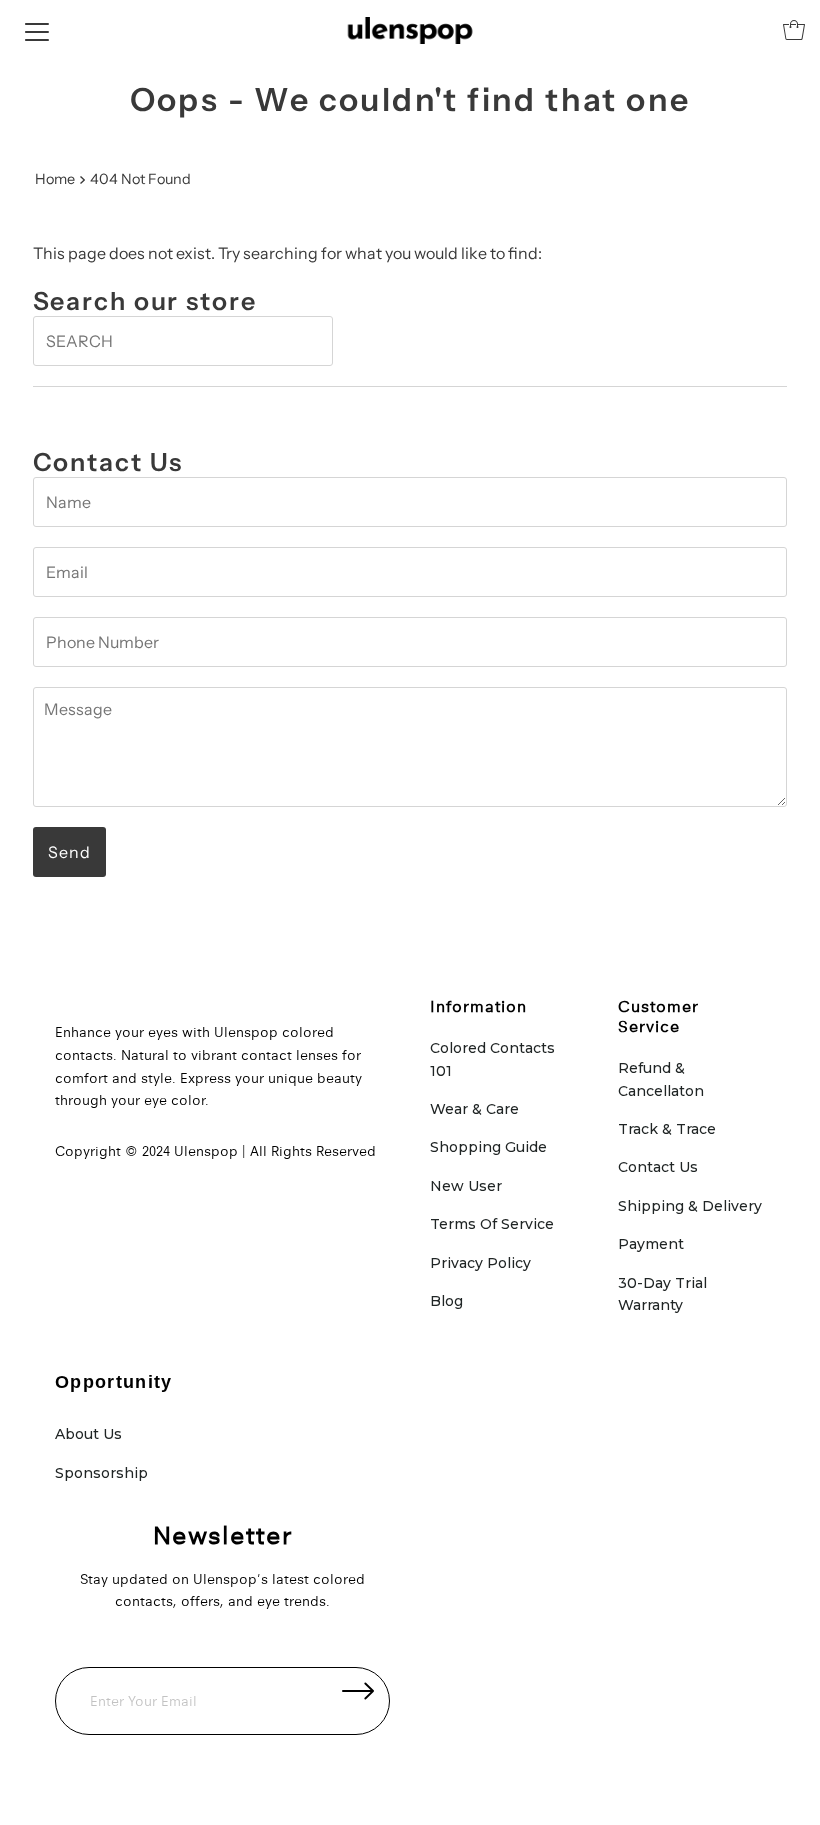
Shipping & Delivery (690, 1206)
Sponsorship (101, 1473)
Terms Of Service (492, 1224)
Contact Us (658, 1167)
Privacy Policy (480, 1263)
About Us (88, 1434)
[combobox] (183, 341)
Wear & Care (474, 1109)
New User (466, 1186)
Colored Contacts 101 (492, 1059)
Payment (651, 1244)
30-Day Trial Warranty (662, 1294)
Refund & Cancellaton (661, 1079)
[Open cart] (794, 30)
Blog (446, 1301)
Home (55, 179)
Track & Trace (667, 1129)
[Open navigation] (37, 30)
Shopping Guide (488, 1147)
